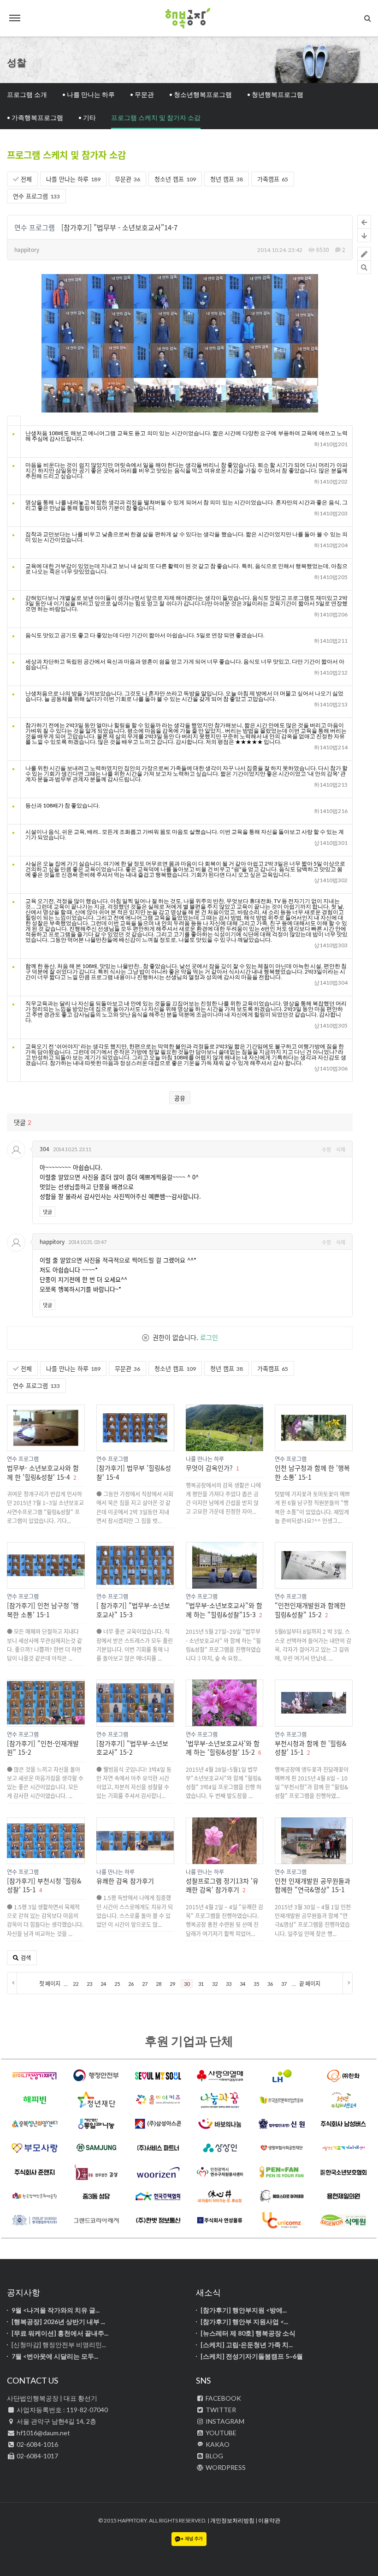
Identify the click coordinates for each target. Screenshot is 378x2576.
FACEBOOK (223, 2398)
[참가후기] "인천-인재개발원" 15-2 (43, 1748)
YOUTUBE (220, 2433)
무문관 (127, 179)
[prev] (12, 1983)
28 (159, 1984)
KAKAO (217, 2444)
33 (229, 1984)
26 (131, 1984)
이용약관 (269, 2520)
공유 (180, 1098)
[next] (347, 1983)
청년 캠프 (227, 179)
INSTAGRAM (224, 2421)
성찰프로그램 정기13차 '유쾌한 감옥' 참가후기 (222, 1885)
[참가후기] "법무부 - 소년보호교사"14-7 (119, 227)
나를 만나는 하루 (73, 179)
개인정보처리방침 (232, 2520)
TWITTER (220, 2410)
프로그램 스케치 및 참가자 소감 (156, 117)
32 (215, 1984)
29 (172, 1984)
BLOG (214, 2456)
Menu (15, 18)
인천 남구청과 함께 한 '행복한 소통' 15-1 (312, 1472)
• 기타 (87, 117)
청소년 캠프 (175, 179)
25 (117, 1984)
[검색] (368, 18)
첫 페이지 (50, 1984)
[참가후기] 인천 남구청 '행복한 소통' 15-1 (43, 1610)
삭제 (341, 1149)
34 (242, 1984)
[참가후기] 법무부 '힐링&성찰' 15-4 (134, 1472)
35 (256, 1984)
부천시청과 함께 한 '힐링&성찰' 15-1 (311, 1748)
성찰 (17, 62)
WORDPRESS (225, 2467)
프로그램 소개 (27, 94)
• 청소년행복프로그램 (201, 94)
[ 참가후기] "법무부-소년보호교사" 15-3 (133, 1610)
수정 (326, 1149)
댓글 (47, 1212)
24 (103, 1984)
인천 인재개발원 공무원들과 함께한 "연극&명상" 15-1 (313, 1885)
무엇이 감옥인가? (209, 1468)
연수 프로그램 (36, 196)
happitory (27, 249)
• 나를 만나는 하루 (89, 94)
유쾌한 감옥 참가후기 (125, 1881)
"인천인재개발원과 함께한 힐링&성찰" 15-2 (310, 1610)
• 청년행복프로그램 (275, 94)
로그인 (209, 1337)
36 (270, 1984)
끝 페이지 (310, 1984)
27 (145, 1984)
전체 (25, 179)
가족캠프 (273, 179)
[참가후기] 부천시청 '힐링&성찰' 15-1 (44, 1885)
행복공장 (189, 18)
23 (89, 1984)
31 (201, 1984)
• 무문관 (142, 94)
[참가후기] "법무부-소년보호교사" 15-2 (132, 1748)
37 (284, 1984)
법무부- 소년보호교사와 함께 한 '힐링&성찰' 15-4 (43, 1472)
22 (76, 1984)
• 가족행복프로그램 (35, 117)
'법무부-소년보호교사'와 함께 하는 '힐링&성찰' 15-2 (223, 1748)
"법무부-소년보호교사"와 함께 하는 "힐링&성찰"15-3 (224, 1610)
